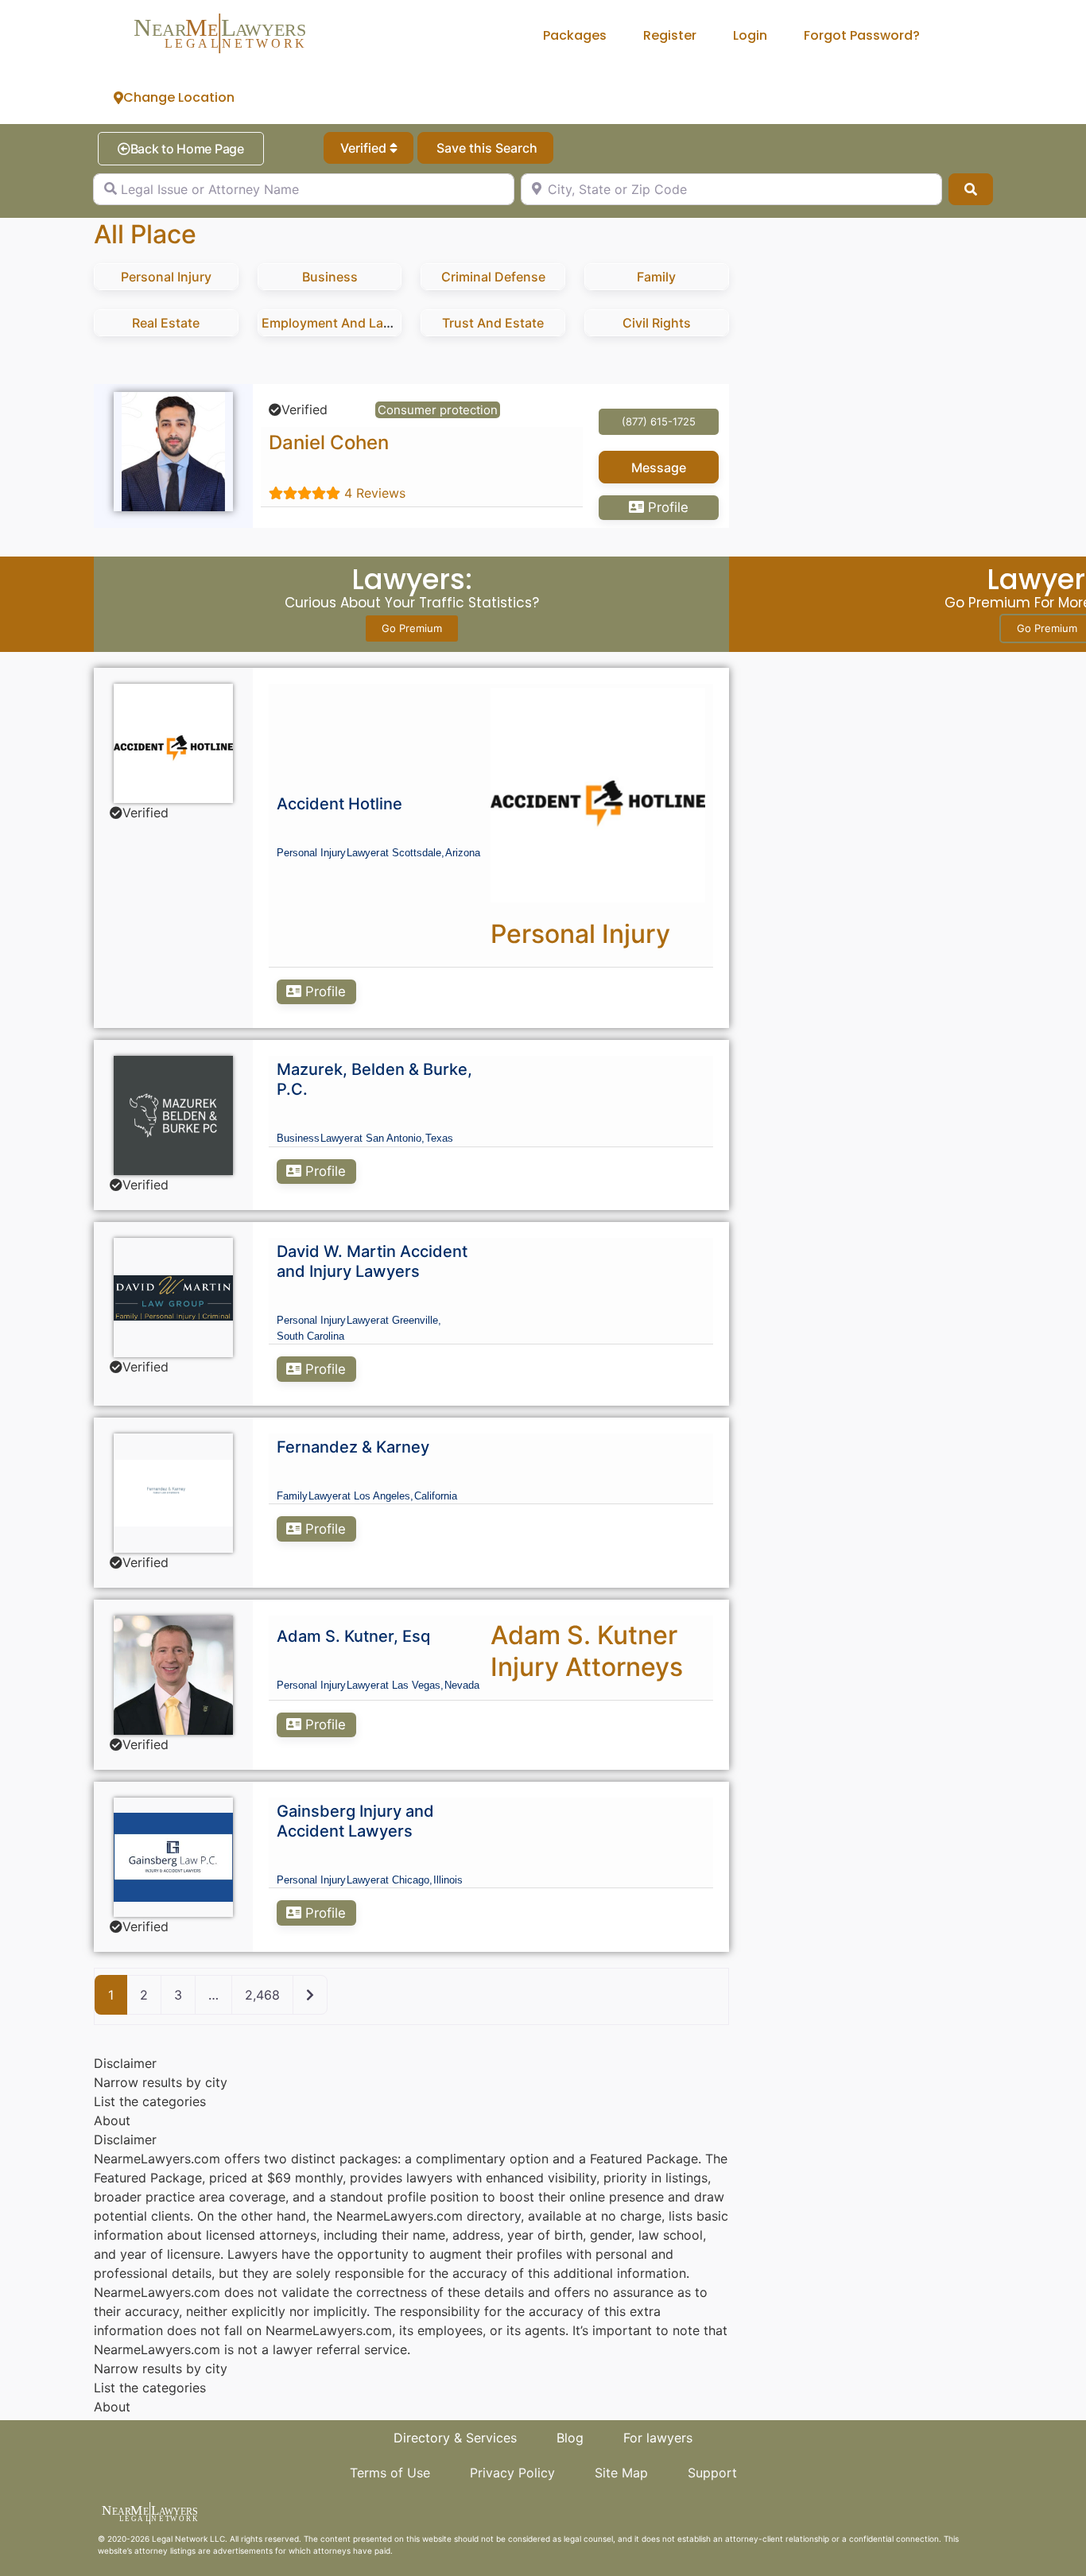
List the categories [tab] (150, 2101)
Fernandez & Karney (353, 1447)
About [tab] (112, 2120)
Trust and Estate (493, 323)
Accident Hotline (339, 804)
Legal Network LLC (188, 2539)
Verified (365, 148)
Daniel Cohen (329, 442)
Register (670, 35)
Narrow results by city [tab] (161, 2082)
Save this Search (485, 148)
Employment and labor (333, 323)
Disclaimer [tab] (125, 2063)
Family (656, 277)
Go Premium (412, 628)
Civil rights (657, 323)
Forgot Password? (862, 35)
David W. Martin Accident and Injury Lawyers (372, 1261)
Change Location (179, 97)
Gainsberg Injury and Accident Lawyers (355, 1821)
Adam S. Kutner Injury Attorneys (587, 1651)
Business (330, 277)
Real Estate (166, 323)
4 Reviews (375, 493)
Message (659, 467)
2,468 (262, 1995)
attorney (151, 2551)
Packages (575, 35)
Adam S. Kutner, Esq (353, 1636)
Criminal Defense (493, 277)
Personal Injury (166, 277)
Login (750, 35)
